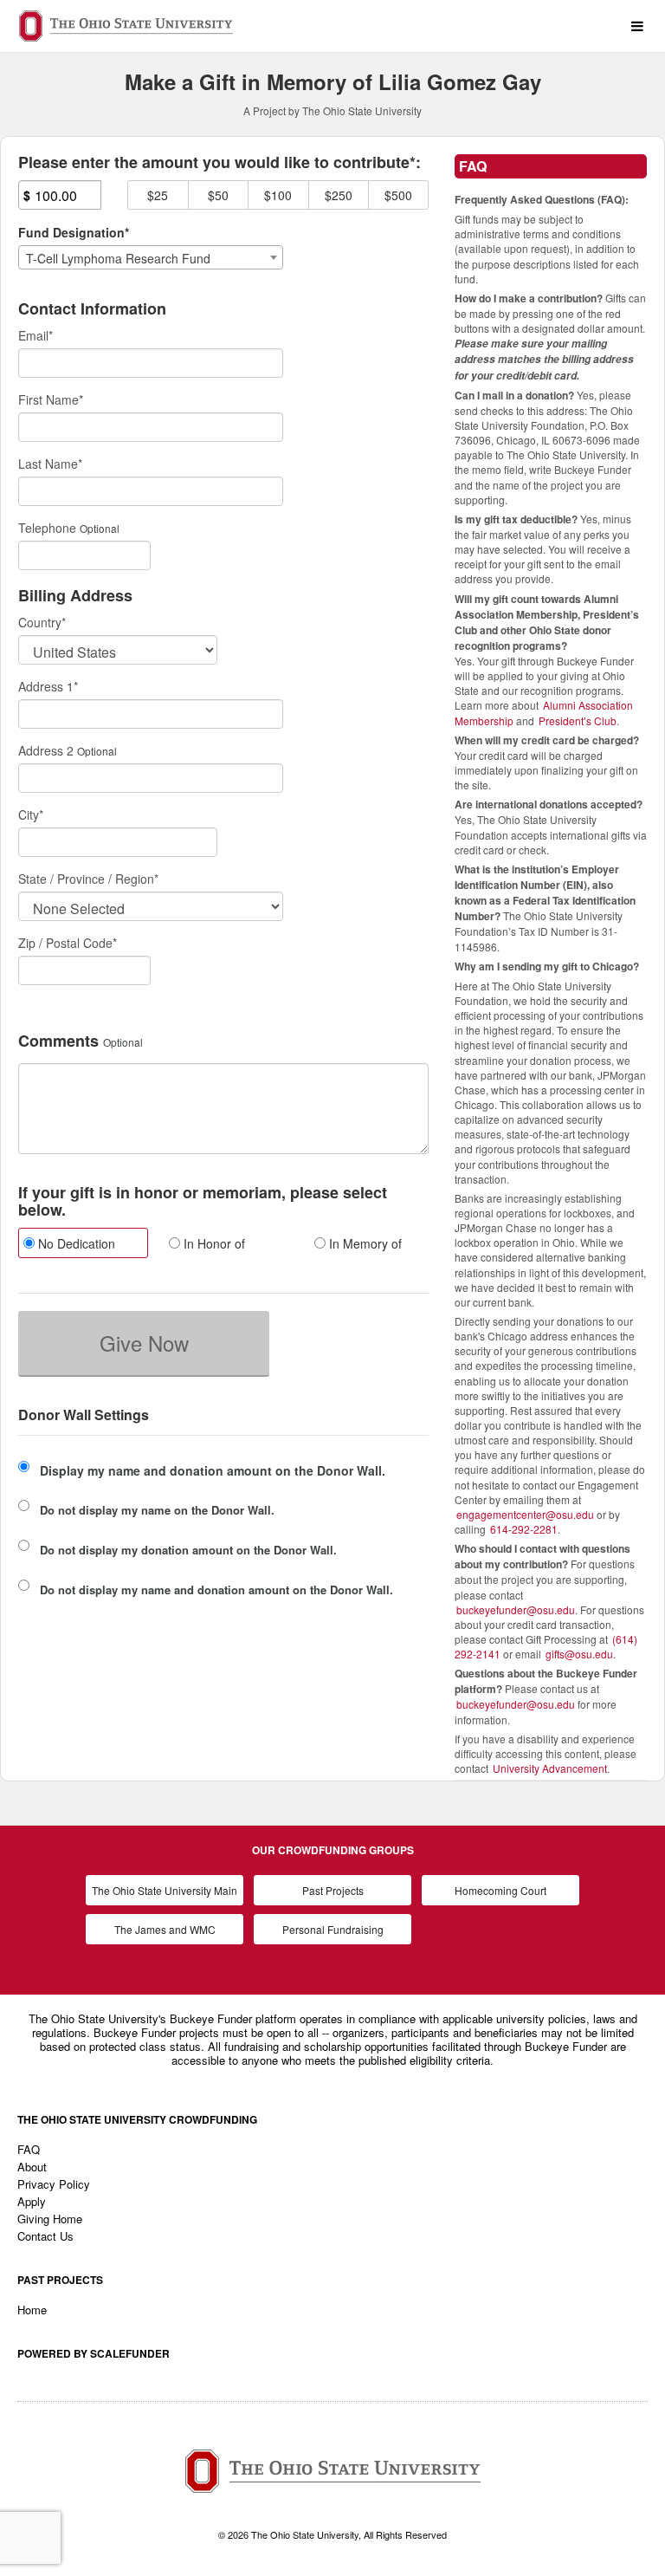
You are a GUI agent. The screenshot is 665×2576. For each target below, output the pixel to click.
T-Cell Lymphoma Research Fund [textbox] (118, 258)
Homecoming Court (500, 1890)
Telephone (47, 528)
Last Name (50, 464)
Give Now (144, 1343)
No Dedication (75, 1243)
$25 (158, 195)
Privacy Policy (54, 2184)
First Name (51, 399)
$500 (398, 195)
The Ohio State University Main (165, 1890)
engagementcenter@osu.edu (525, 1514)
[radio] (78, 1245)
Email (36, 335)
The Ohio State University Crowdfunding (137, 2119)
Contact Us (45, 2236)
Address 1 (48, 686)
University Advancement (550, 1768)
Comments (58, 1041)
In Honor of (213, 1243)
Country (42, 622)
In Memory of (364, 1243)
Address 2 (46, 750)
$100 (278, 195)
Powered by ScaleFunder (94, 2353)
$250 (339, 195)
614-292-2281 (524, 1529)
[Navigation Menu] (637, 26)
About (32, 2167)
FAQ (29, 2149)
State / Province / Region (88, 879)
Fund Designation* (74, 232)
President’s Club (578, 720)
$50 (218, 195)
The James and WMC (165, 1929)
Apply (32, 2201)
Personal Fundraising (333, 1929)
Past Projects (333, 1890)
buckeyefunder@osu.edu (516, 1609)
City (31, 814)
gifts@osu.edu (579, 1654)
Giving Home (50, 2219)
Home (32, 2310)
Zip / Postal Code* (68, 943)
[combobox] (151, 257)
